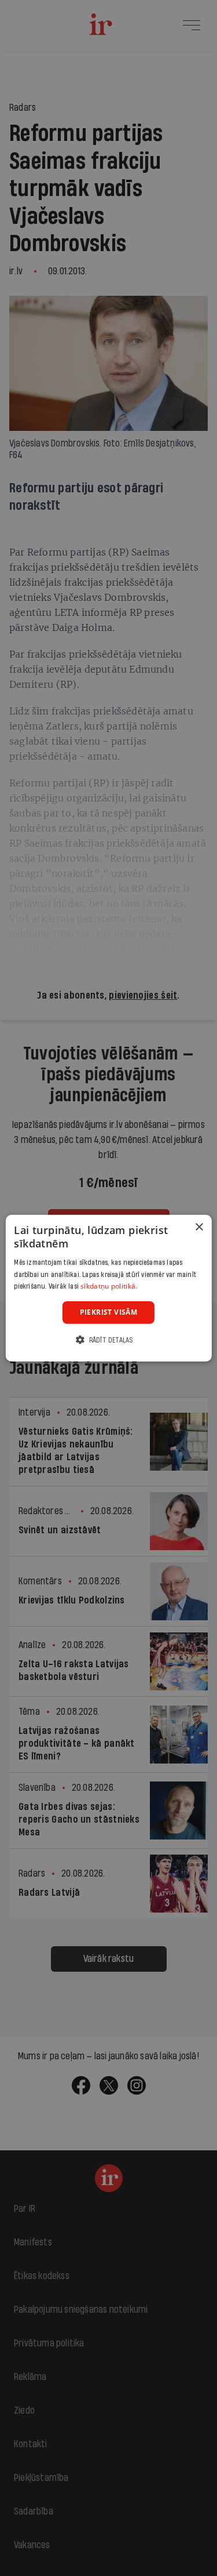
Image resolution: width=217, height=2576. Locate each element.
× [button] (199, 1227)
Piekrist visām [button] (109, 1312)
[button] (108, 1339)
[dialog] (108, 1288)
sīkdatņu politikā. (109, 1286)
